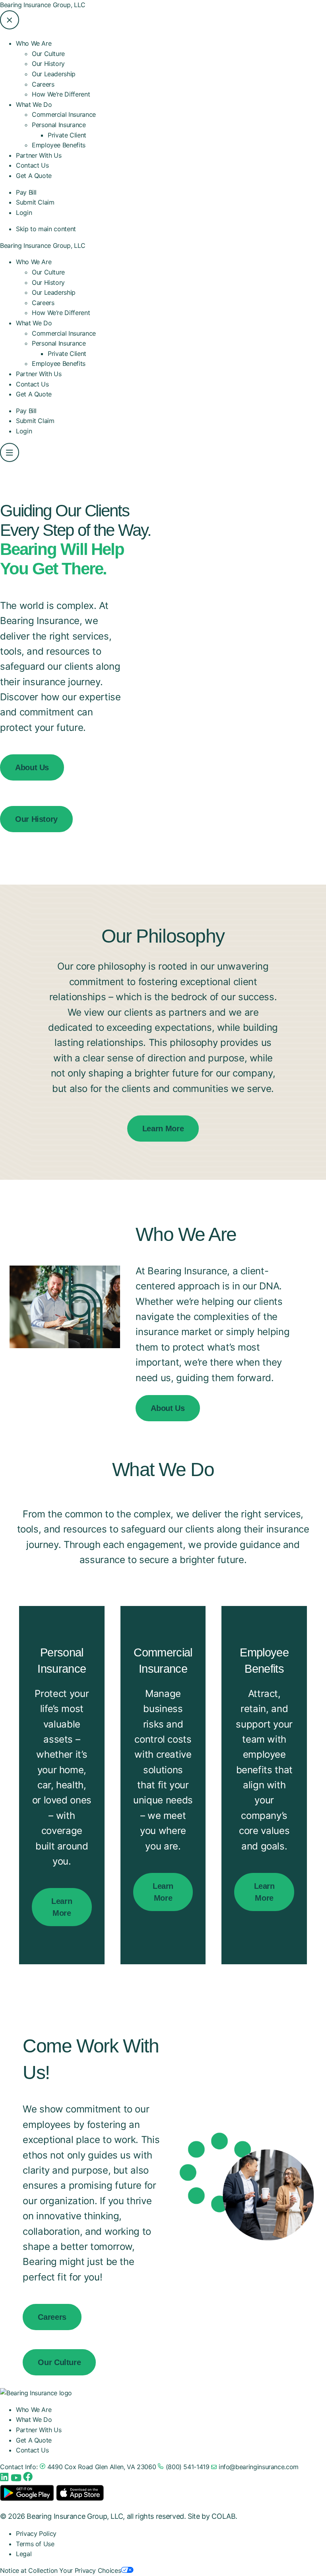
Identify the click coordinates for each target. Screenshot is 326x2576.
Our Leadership (54, 74)
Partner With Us (39, 155)
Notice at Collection (29, 2570)
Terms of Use (35, 2544)
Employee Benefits (59, 145)
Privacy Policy (36, 2533)
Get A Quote (34, 176)
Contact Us (32, 165)
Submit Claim (35, 202)
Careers (43, 84)
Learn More (163, 1129)
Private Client (67, 135)
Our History (48, 64)
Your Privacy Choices (90, 2570)
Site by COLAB (212, 2516)
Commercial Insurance (64, 114)
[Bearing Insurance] (36, 2393)
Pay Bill (26, 192)
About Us (32, 767)
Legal (24, 2554)
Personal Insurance (59, 343)
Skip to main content (46, 229)
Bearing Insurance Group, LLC (43, 5)
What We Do (34, 323)
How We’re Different (61, 94)
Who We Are (34, 262)
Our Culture (48, 54)
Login (24, 213)
